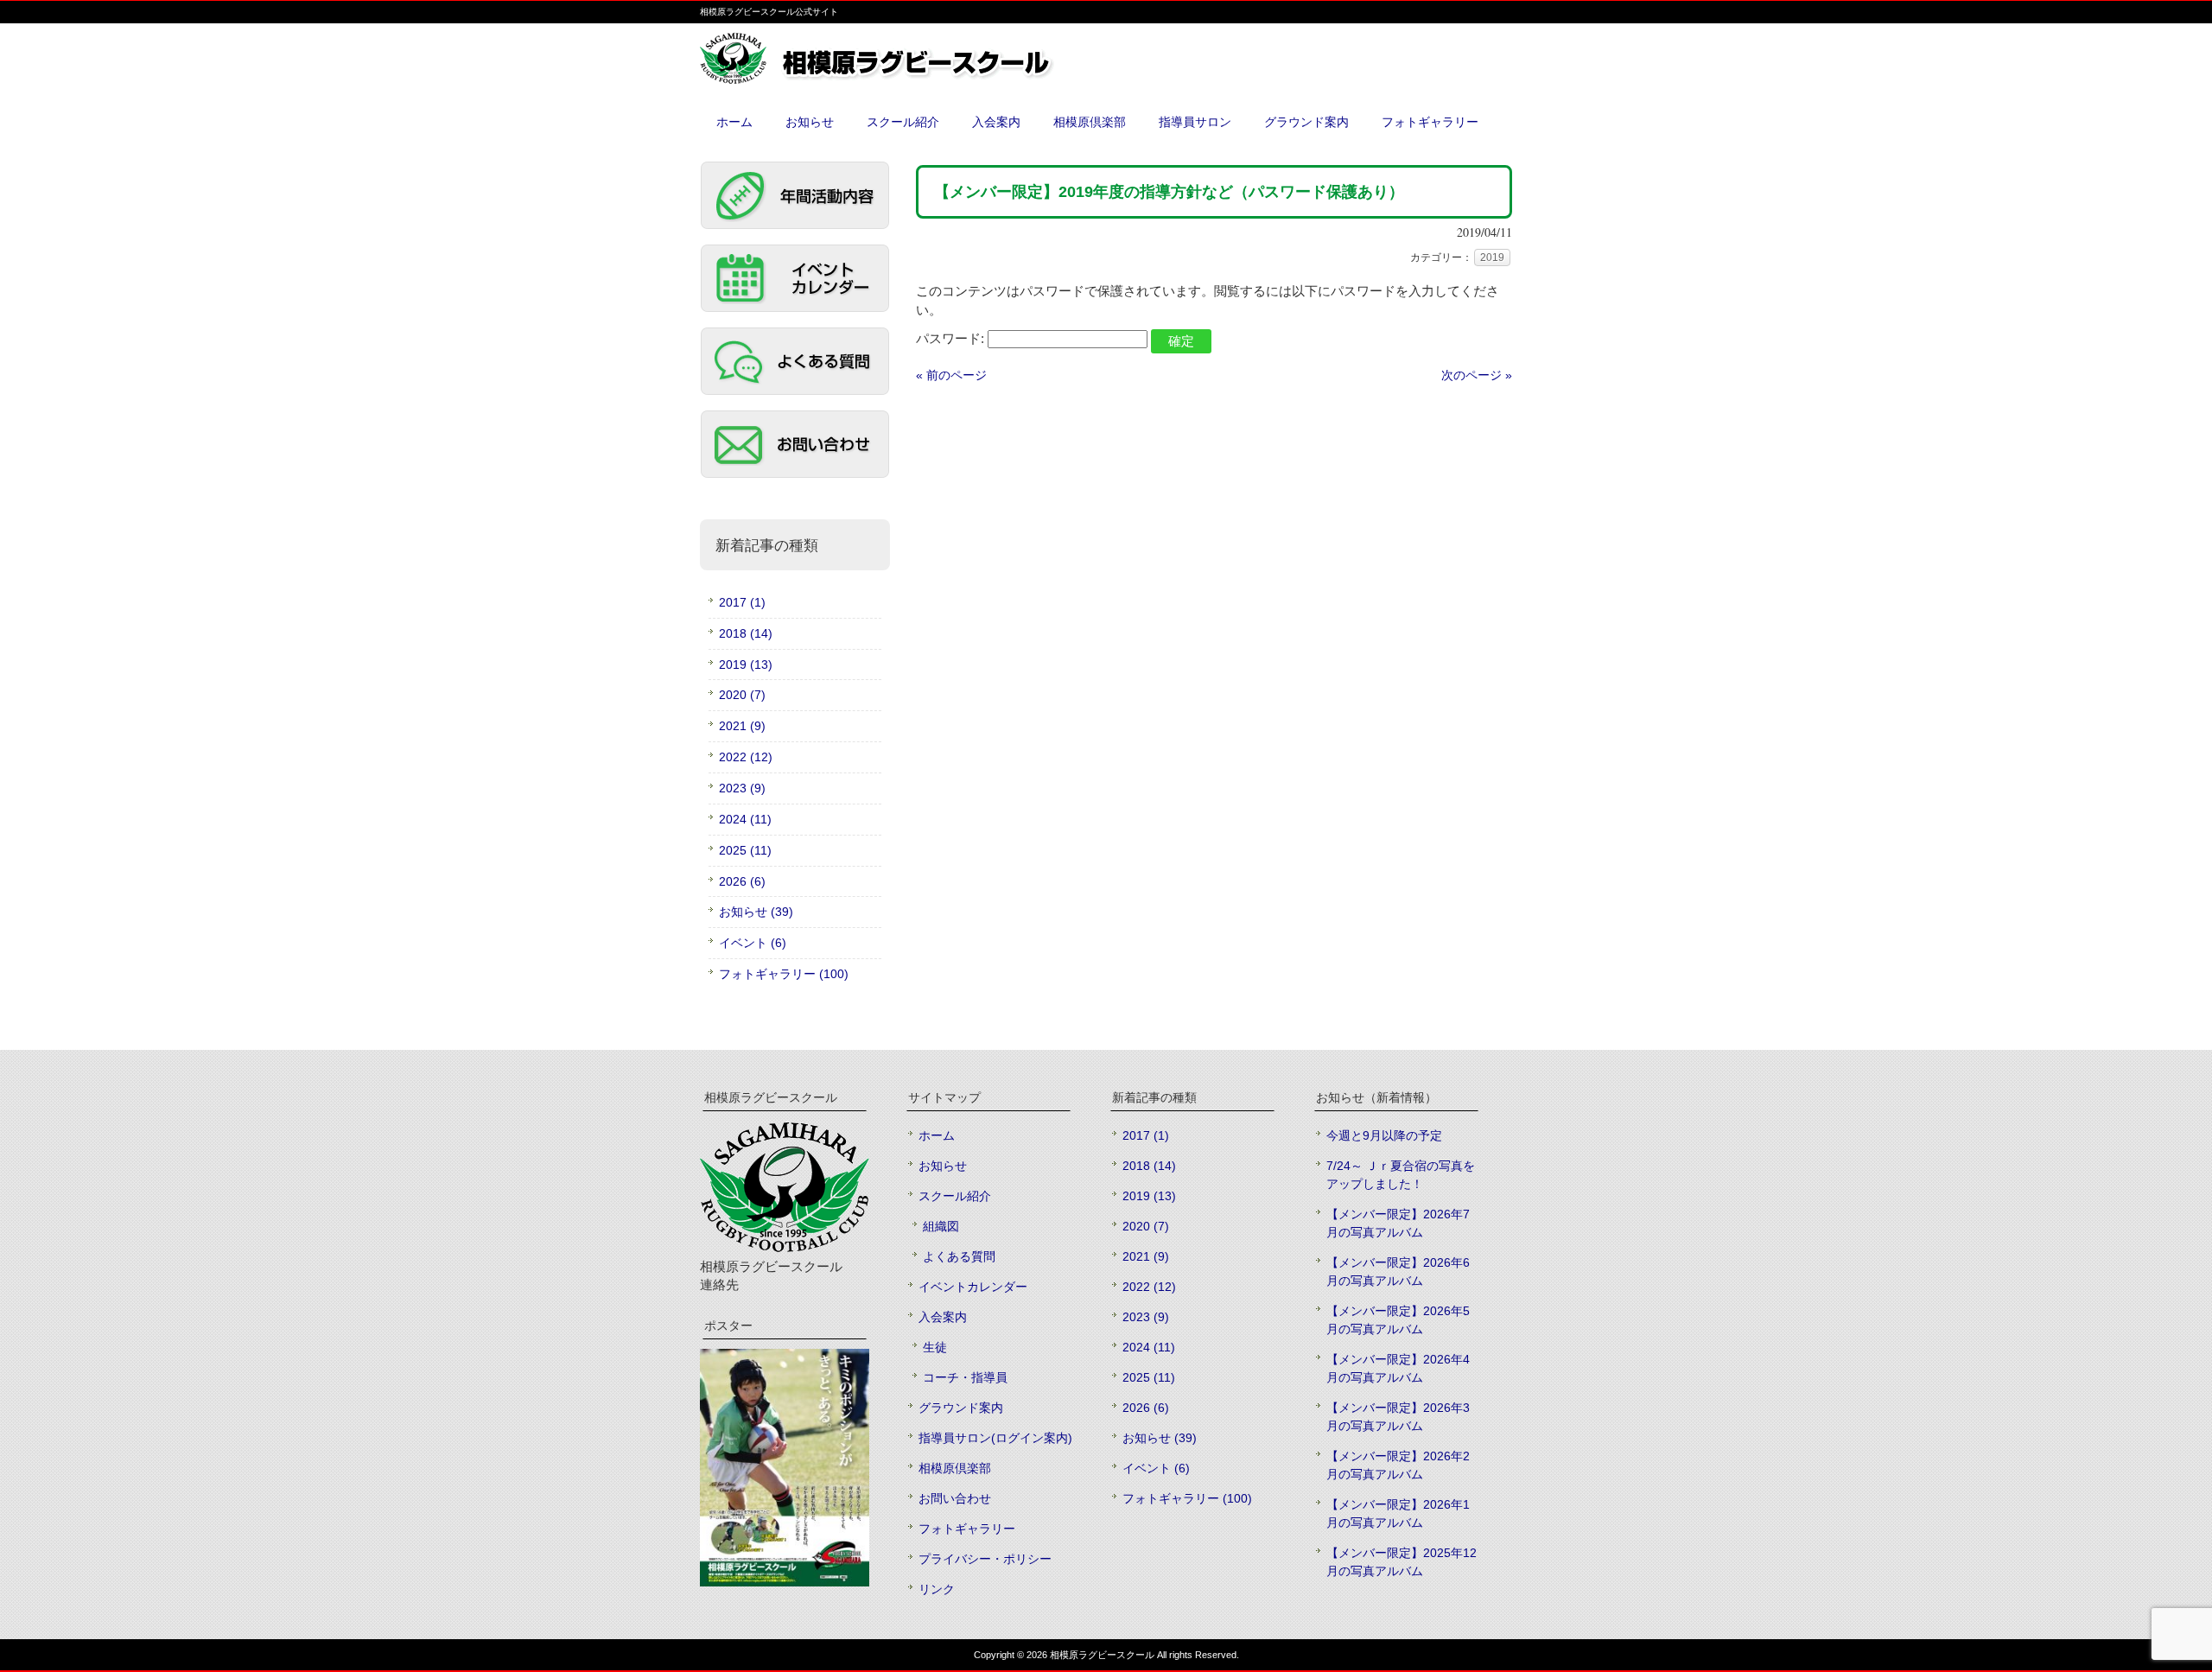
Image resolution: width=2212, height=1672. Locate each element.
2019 (1492, 257)
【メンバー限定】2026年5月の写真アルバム (1398, 1320)
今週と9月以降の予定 (1384, 1135)
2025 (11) (745, 850)
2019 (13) (746, 664)
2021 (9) (742, 726)
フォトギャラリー (967, 1529)
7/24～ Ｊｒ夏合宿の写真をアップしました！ (1401, 1175)
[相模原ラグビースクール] (916, 77)
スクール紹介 (955, 1196)
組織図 (941, 1226)
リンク (937, 1589)
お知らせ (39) (756, 912)
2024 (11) (745, 819)
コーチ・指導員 (965, 1377)
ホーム (937, 1135)
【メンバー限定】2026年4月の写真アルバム (1398, 1368)
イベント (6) (753, 943)
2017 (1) (742, 602)
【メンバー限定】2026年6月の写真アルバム (1398, 1271)
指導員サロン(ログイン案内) (995, 1438)
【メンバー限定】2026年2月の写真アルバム (1398, 1465)
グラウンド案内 (961, 1408)
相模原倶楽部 (955, 1468)
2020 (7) (742, 695)
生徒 (935, 1347)
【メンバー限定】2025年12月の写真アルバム (1402, 1562)
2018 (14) (746, 633)
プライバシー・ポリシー (985, 1559)
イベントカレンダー (973, 1287)
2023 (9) (742, 788)
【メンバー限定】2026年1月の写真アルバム (1398, 1513)
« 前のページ (951, 375)
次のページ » (1477, 375)
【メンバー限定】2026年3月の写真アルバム (1398, 1417)
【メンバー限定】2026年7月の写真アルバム (1398, 1223)
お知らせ (943, 1166)
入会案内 (943, 1317)
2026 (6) (742, 881)
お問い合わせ (955, 1498)
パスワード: (952, 338)
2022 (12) (746, 757)
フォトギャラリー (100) (784, 974)
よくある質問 (959, 1256)
